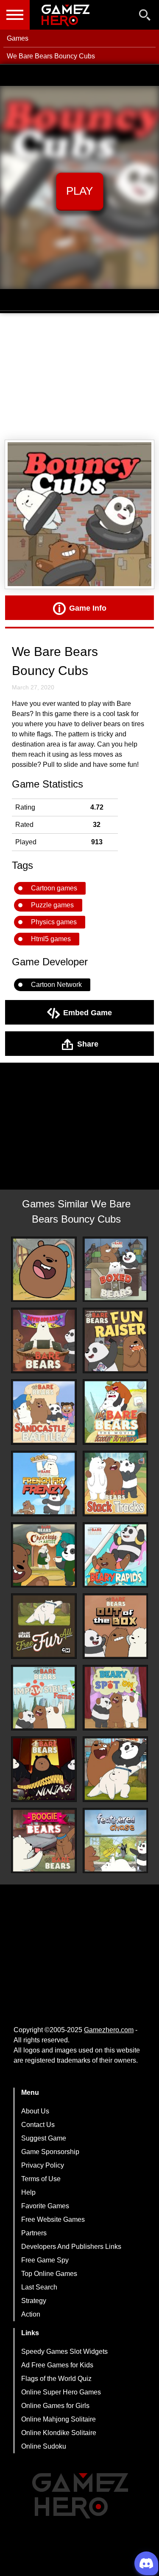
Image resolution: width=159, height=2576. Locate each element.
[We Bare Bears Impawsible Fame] (44, 1698)
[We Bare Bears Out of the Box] (116, 1626)
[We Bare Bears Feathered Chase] (116, 1841)
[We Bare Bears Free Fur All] (44, 1626)
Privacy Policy (43, 2165)
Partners (34, 2233)
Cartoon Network (56, 985)
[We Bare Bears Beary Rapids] (116, 1555)
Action (31, 2314)
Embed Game (88, 1012)
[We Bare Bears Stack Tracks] (116, 1484)
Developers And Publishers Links (71, 2247)
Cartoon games (54, 888)
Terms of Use (41, 2179)
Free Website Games (53, 2219)
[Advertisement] (79, 377)
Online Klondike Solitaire (59, 2433)
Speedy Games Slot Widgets (64, 2351)
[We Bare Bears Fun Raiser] (116, 1340)
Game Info (88, 608)
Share (88, 1044)
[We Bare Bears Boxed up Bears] (116, 1269)
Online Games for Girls (55, 2406)
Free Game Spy (45, 2260)
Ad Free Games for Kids (57, 2365)
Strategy (34, 2301)
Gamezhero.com (109, 2030)
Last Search (39, 2287)
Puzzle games (52, 905)
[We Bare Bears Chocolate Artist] (44, 1555)
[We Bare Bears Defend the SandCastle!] (44, 1412)
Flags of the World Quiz (56, 2379)
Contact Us (38, 2125)
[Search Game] (145, 17)
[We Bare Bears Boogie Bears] (44, 1841)
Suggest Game (44, 2138)
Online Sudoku (44, 2446)
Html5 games (51, 939)
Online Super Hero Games (61, 2392)
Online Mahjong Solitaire (59, 2419)
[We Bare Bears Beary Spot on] (116, 1698)
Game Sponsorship (50, 2152)
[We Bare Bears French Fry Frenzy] (44, 1484)
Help (28, 2192)
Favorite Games (45, 2206)
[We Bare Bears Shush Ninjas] (44, 1769)
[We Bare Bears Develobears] (44, 1340)
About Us (35, 2111)
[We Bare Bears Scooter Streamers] (116, 1412)
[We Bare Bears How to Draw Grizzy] (44, 1269)
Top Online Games (49, 2274)
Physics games (54, 922)
